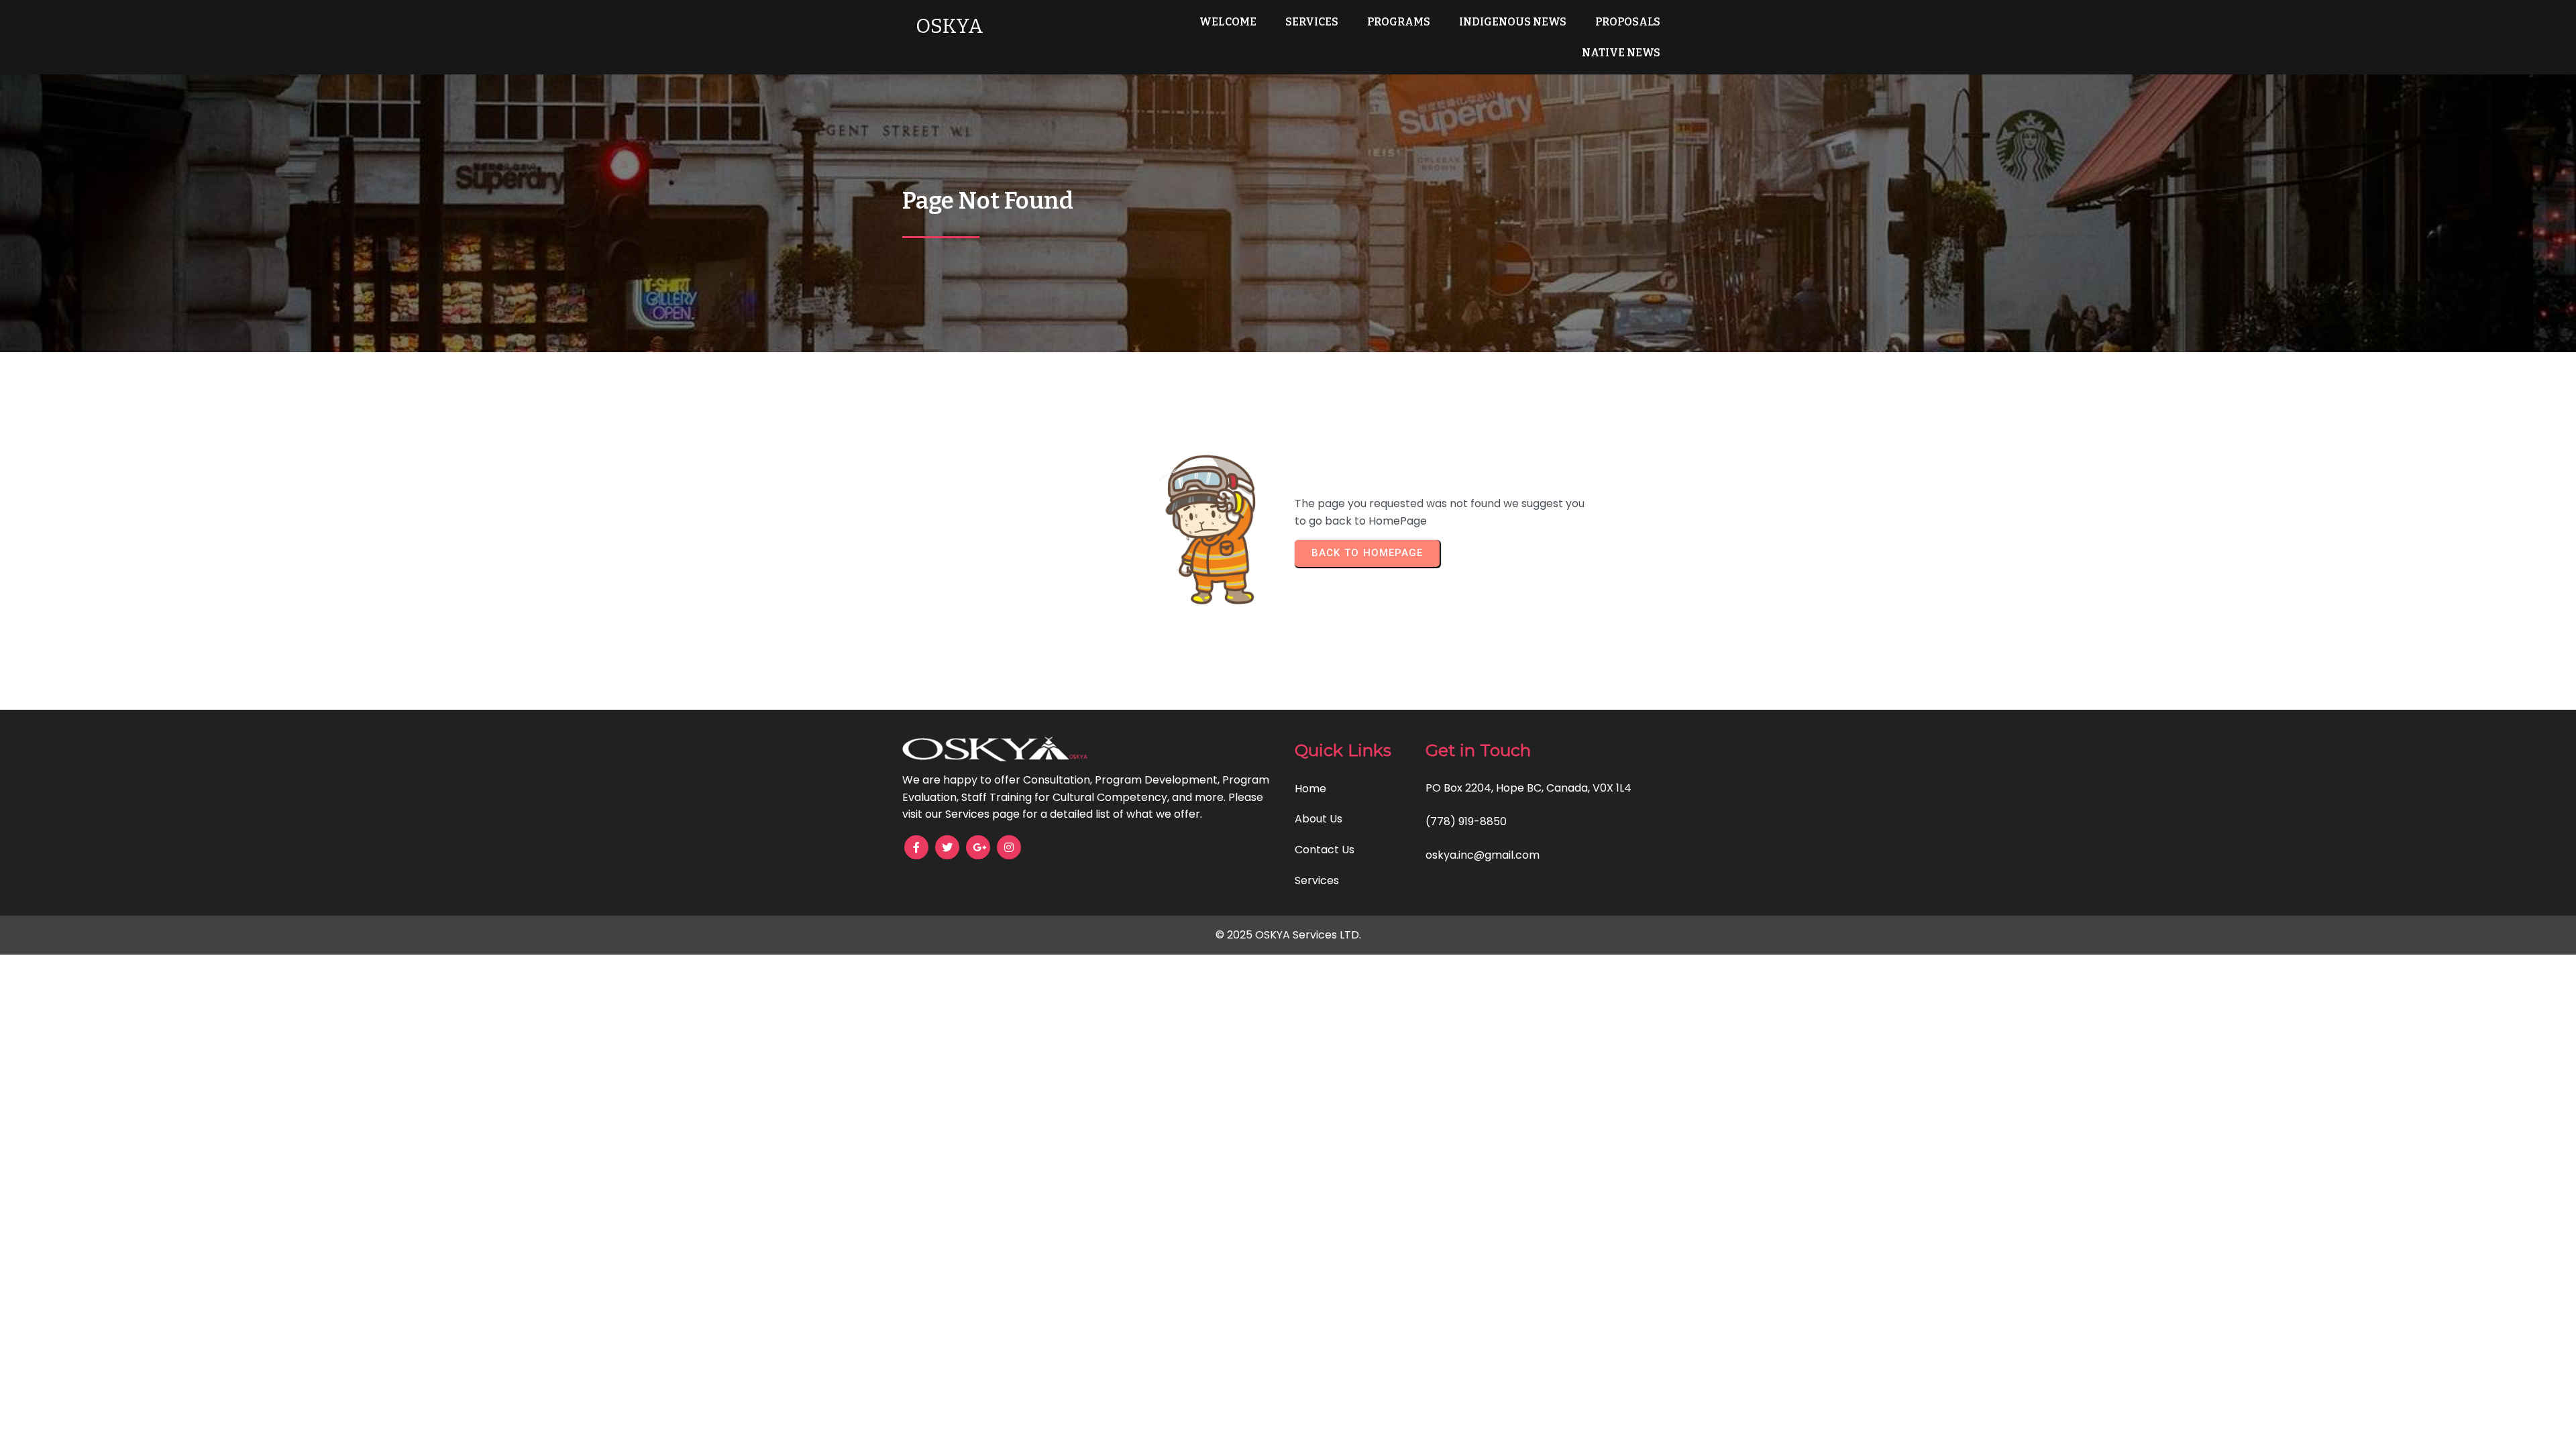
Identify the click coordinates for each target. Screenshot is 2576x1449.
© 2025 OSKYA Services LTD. (1288, 935)
